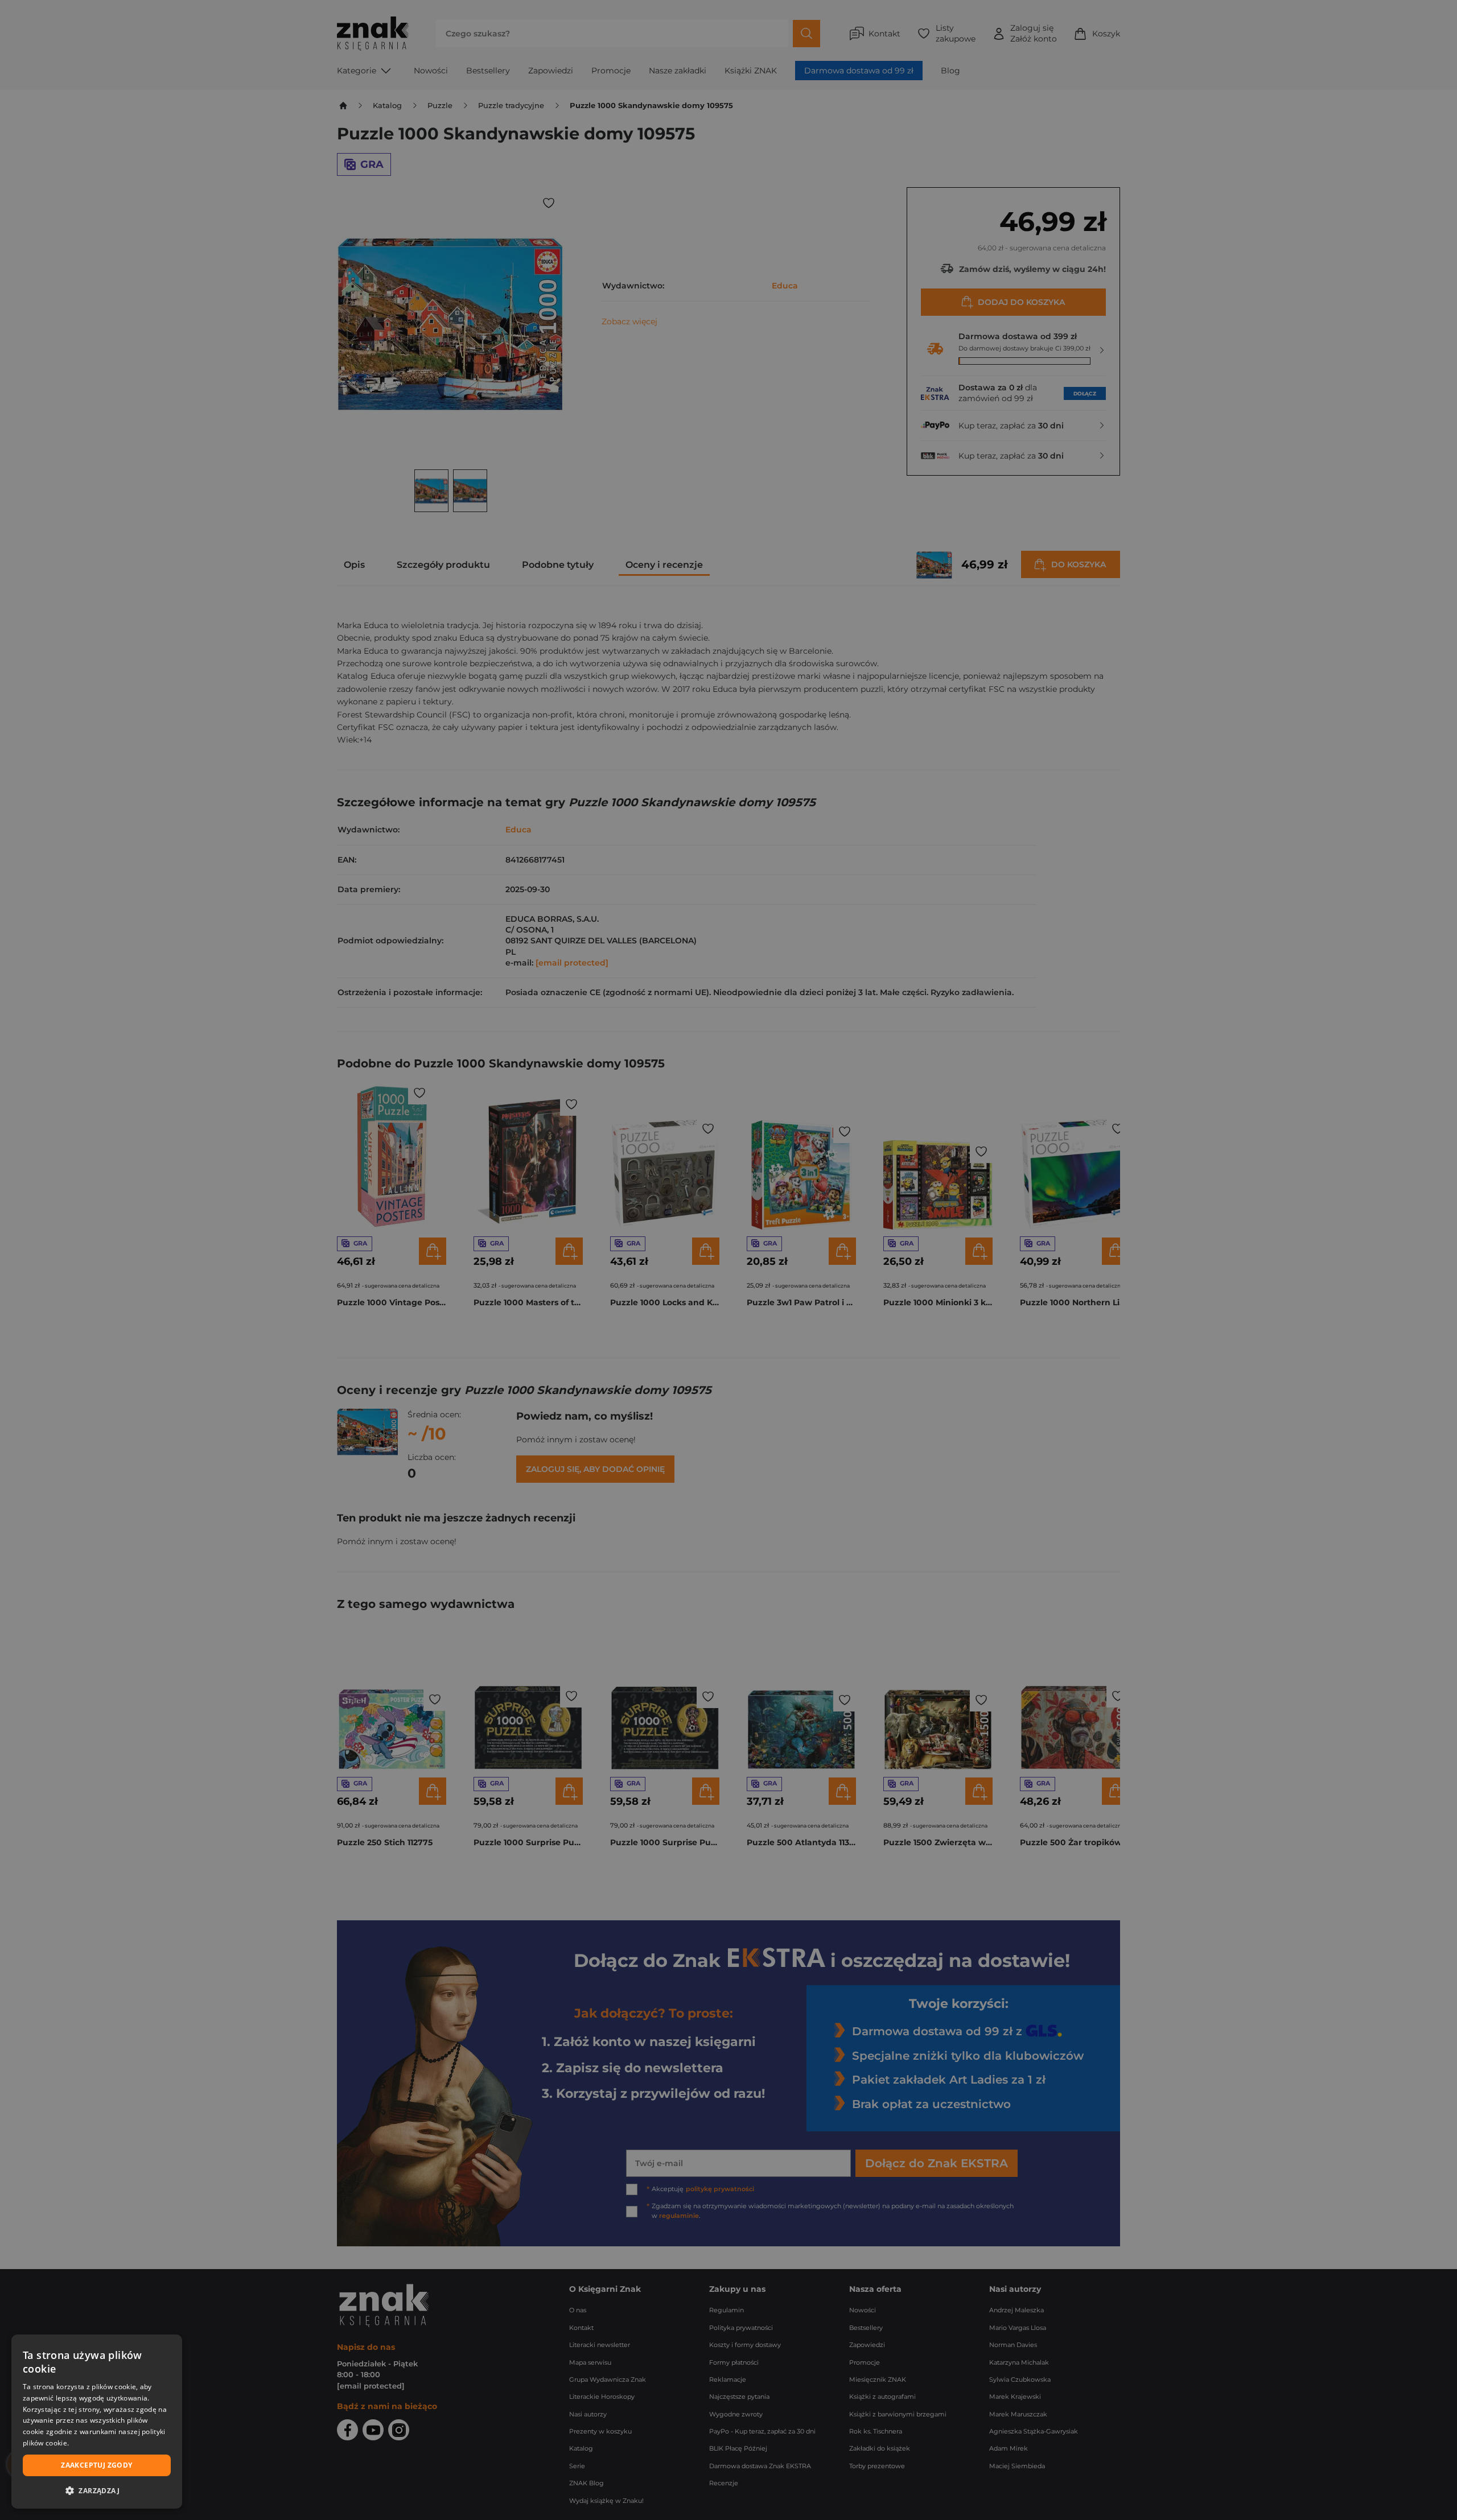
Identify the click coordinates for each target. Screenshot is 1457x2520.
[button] (97, 2490)
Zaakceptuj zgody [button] (96, 2465)
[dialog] (97, 2422)
